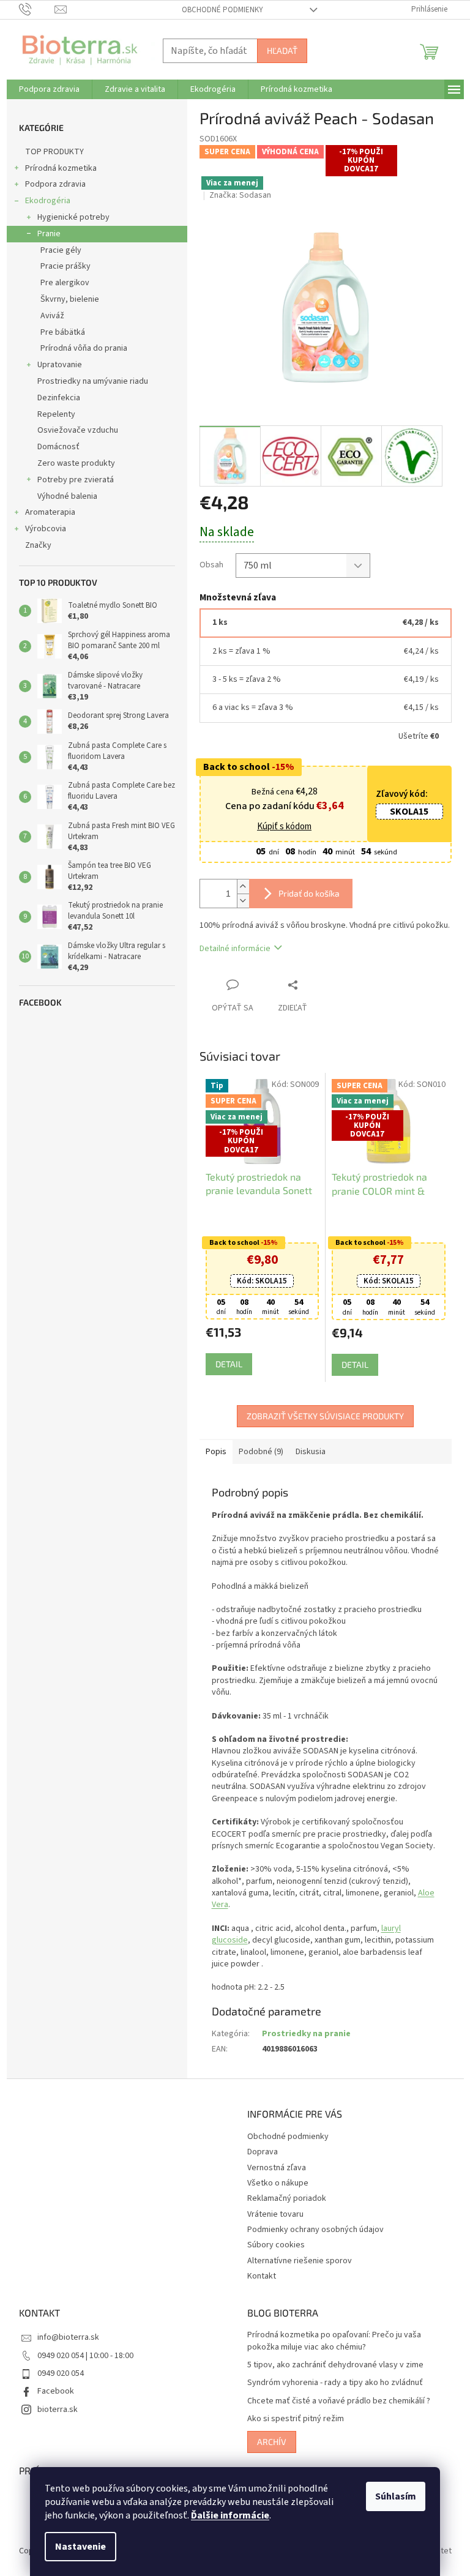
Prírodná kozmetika (56, 168)
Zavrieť (313, 984)
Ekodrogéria (43, 201)
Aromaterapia (45, 512)
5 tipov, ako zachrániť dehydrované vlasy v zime (331, 2365)
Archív (267, 2442)
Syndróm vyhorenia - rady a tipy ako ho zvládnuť (331, 2383)
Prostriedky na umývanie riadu (88, 381)
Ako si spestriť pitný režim (291, 2419)
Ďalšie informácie (226, 2515)
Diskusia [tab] (306, 1452)
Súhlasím (391, 2496)
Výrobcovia (41, 529)
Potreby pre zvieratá (71, 480)
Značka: (236, 195)
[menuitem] (44, 89)
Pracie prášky (61, 266)
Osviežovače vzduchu (73, 430)
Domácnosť (54, 447)
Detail (224, 1364)
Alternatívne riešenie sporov (295, 2261)
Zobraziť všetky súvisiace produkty (321, 1416)
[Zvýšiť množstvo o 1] (238, 887)
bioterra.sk (53, 2410)
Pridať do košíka (304, 893)
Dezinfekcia (54, 398)
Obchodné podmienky (218, 10)
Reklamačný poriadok (282, 2198)
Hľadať (277, 50)
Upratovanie (55, 365)
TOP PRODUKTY (50, 152)
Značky (33, 545)
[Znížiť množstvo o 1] (238, 901)
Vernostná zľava (272, 2168)
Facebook (51, 2391)
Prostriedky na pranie (301, 2034)
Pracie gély (56, 250)
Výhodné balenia (62, 496)
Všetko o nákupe (274, 2183)
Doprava (258, 2152)
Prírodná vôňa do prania (79, 348)
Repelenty (51, 414)
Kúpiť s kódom (280, 827)
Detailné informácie (230, 949)
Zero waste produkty (71, 463)
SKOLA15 (405, 812)
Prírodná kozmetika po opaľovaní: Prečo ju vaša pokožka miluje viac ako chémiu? (330, 2341)
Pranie (44, 234)
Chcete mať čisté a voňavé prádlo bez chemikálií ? (334, 2401)
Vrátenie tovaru (271, 2214)
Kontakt (257, 2276)
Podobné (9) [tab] (256, 1452)
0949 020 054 (56, 2373)
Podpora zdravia (50, 184)
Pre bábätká (58, 332)
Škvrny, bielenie (65, 299)
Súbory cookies (272, 2245)
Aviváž (47, 316)
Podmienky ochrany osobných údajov (311, 2230)
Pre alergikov (60, 283)
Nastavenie (76, 2547)
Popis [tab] (211, 1452)
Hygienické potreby (69, 217)
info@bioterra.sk (63, 2337)
